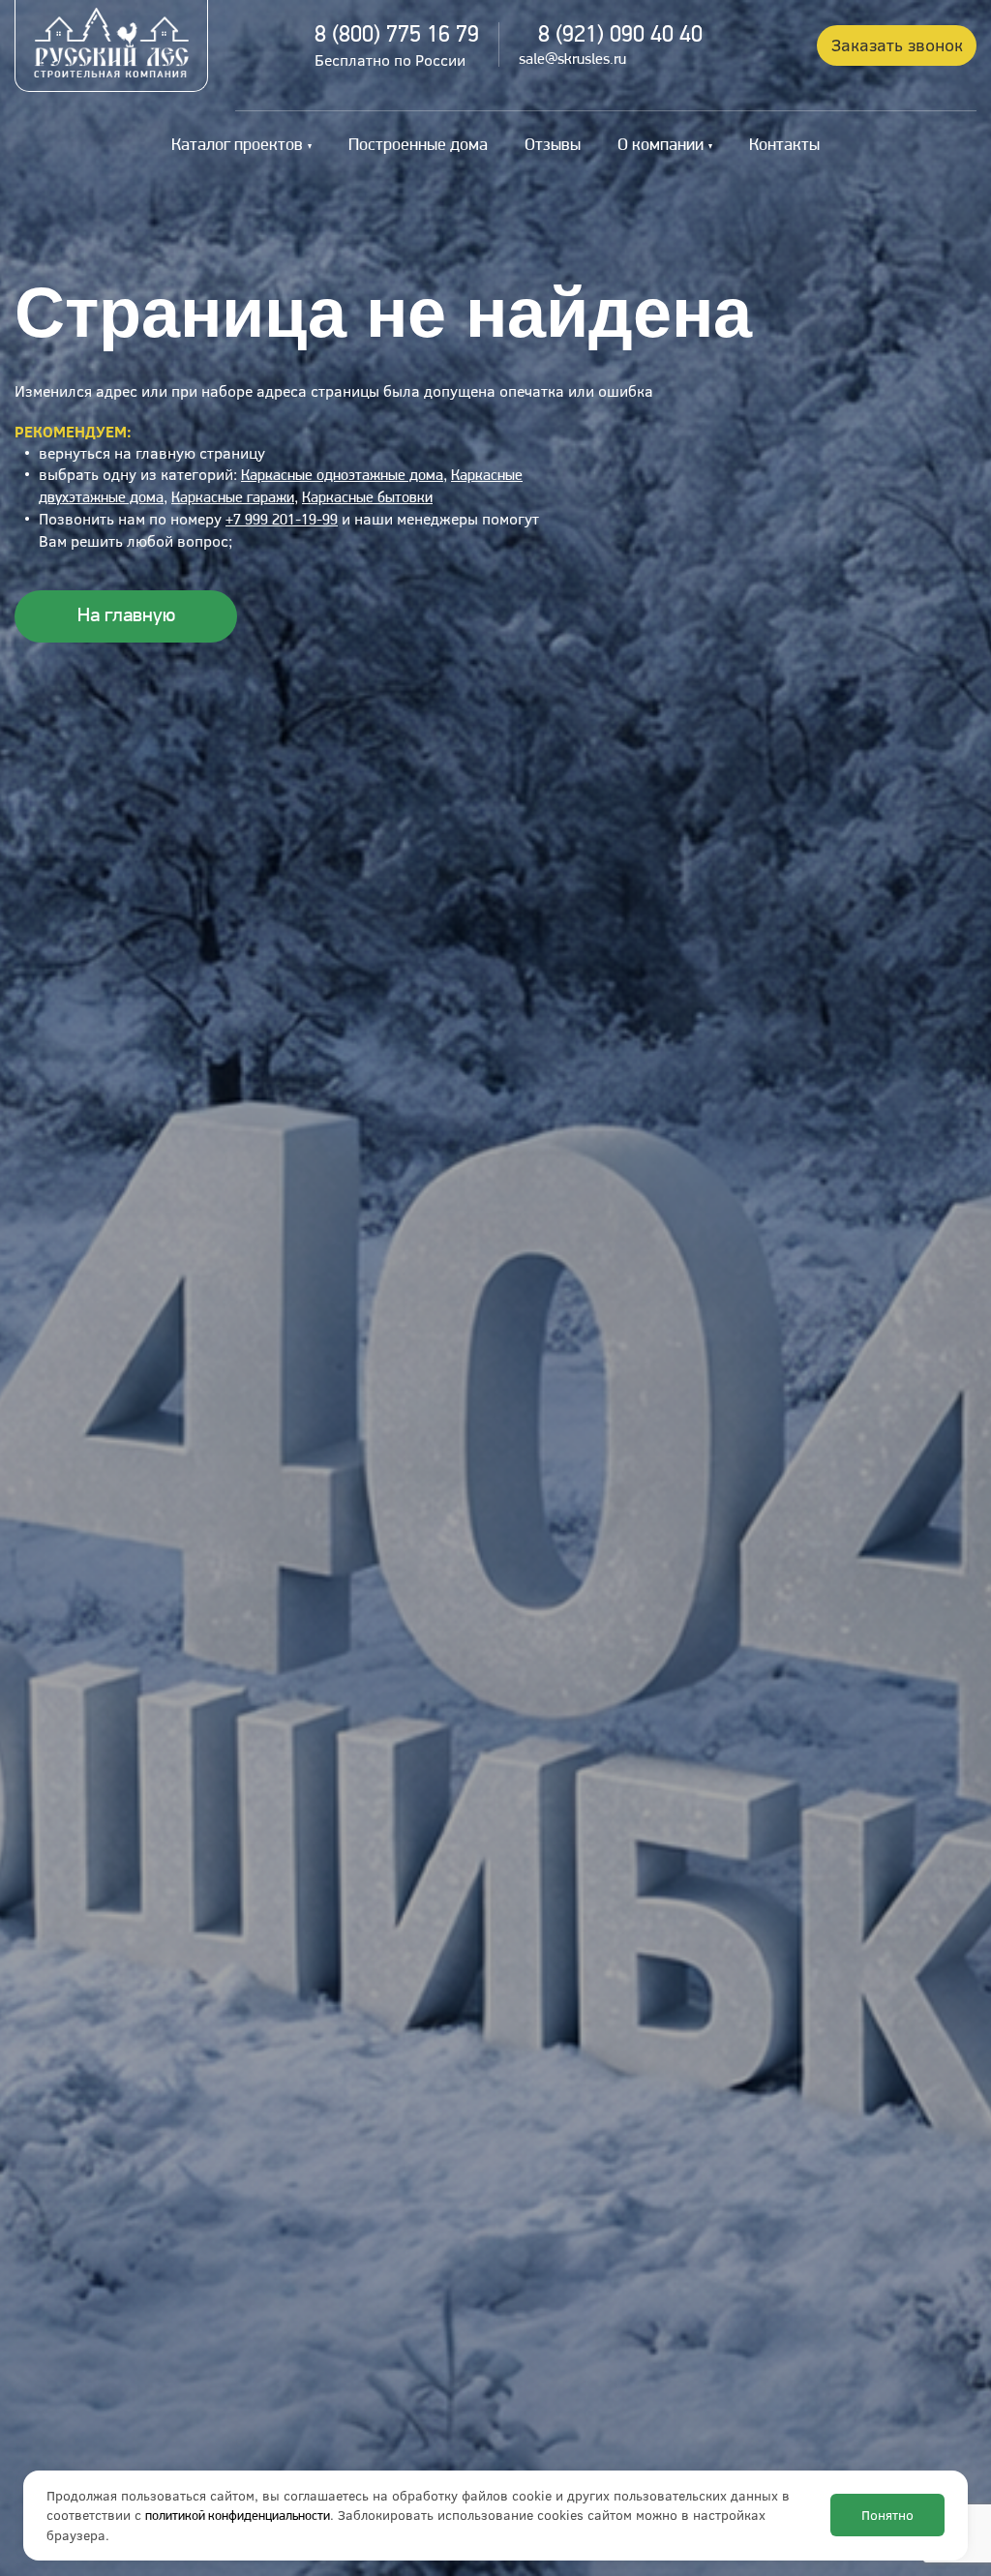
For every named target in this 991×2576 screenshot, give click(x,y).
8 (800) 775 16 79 (397, 36)
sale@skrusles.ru (572, 60)
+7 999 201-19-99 (282, 521)
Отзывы (553, 146)
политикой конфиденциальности (238, 2516)
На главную (126, 616)
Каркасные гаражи (233, 498)
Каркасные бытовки (367, 498)
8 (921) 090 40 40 (620, 36)
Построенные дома (418, 146)
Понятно (887, 2515)
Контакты (784, 146)
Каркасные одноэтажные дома (342, 476)
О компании (661, 146)
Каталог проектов (237, 146)
